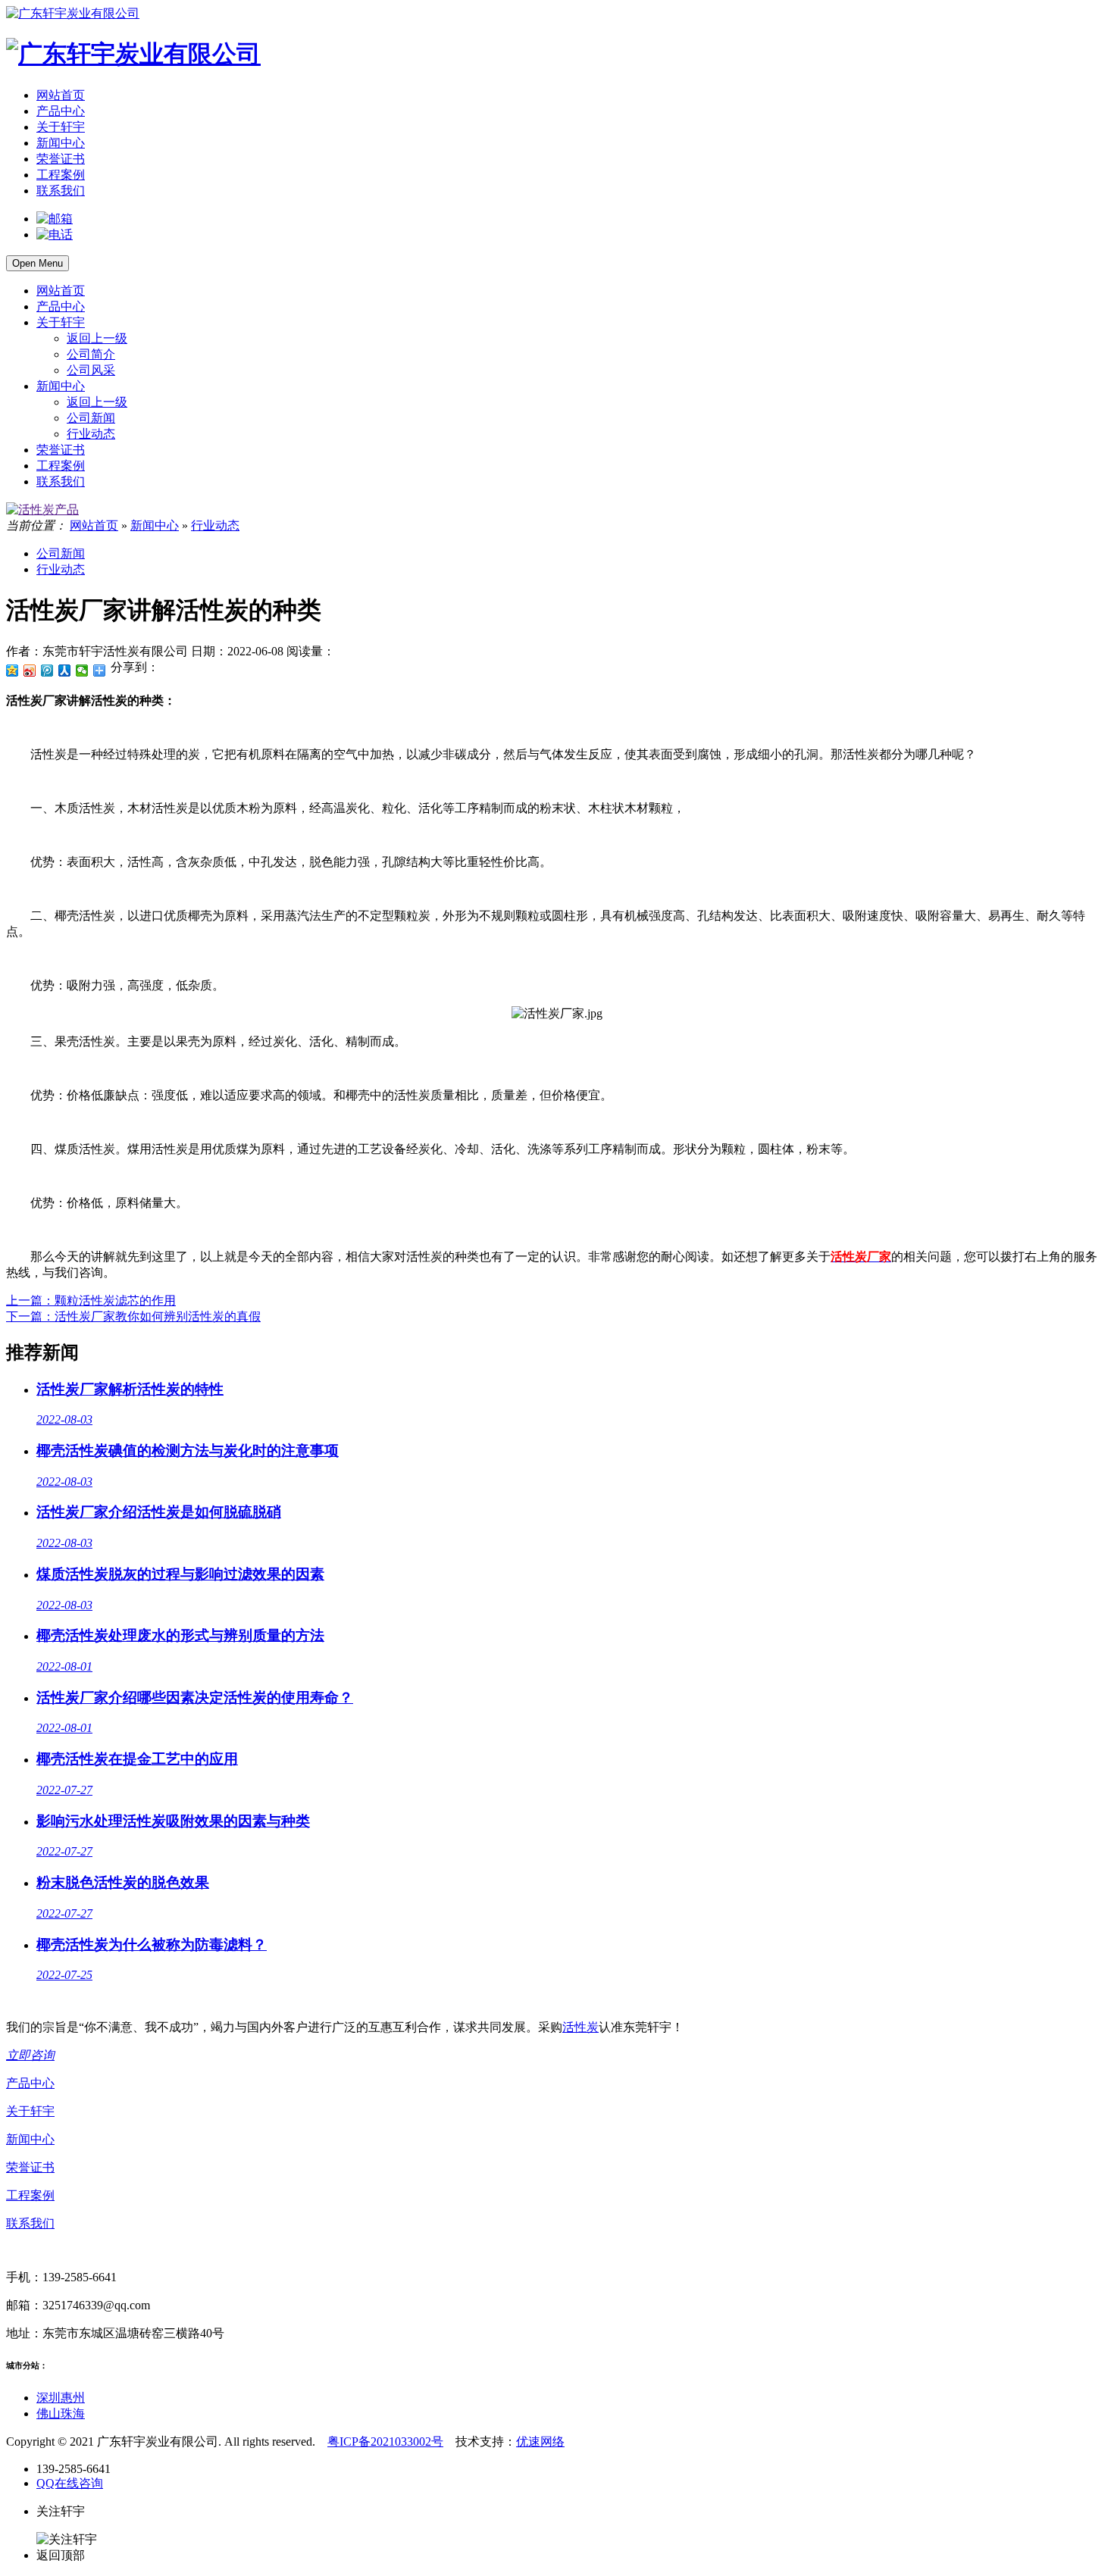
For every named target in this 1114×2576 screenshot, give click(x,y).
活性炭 (580, 2027)
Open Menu (38, 263)
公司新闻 (91, 418)
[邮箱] (55, 219)
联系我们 (61, 191)
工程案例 (61, 175)
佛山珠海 (61, 2413)
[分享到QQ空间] (13, 671)
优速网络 (540, 2442)
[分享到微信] (82, 671)
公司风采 (91, 370)
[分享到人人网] (65, 671)
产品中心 (61, 111)
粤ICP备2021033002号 (385, 2442)
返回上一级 (97, 338)
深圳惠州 (61, 2398)
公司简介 (91, 354)
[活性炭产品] (42, 510)
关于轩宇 (61, 127)
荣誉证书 (61, 159)
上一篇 (91, 1301)
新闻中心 (61, 143)
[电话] (55, 234)
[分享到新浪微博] (30, 671)
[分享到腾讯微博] (47, 671)
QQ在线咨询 (70, 2483)
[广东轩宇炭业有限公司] (73, 13)
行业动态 (91, 434)
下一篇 (133, 1316)
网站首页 (61, 95)
